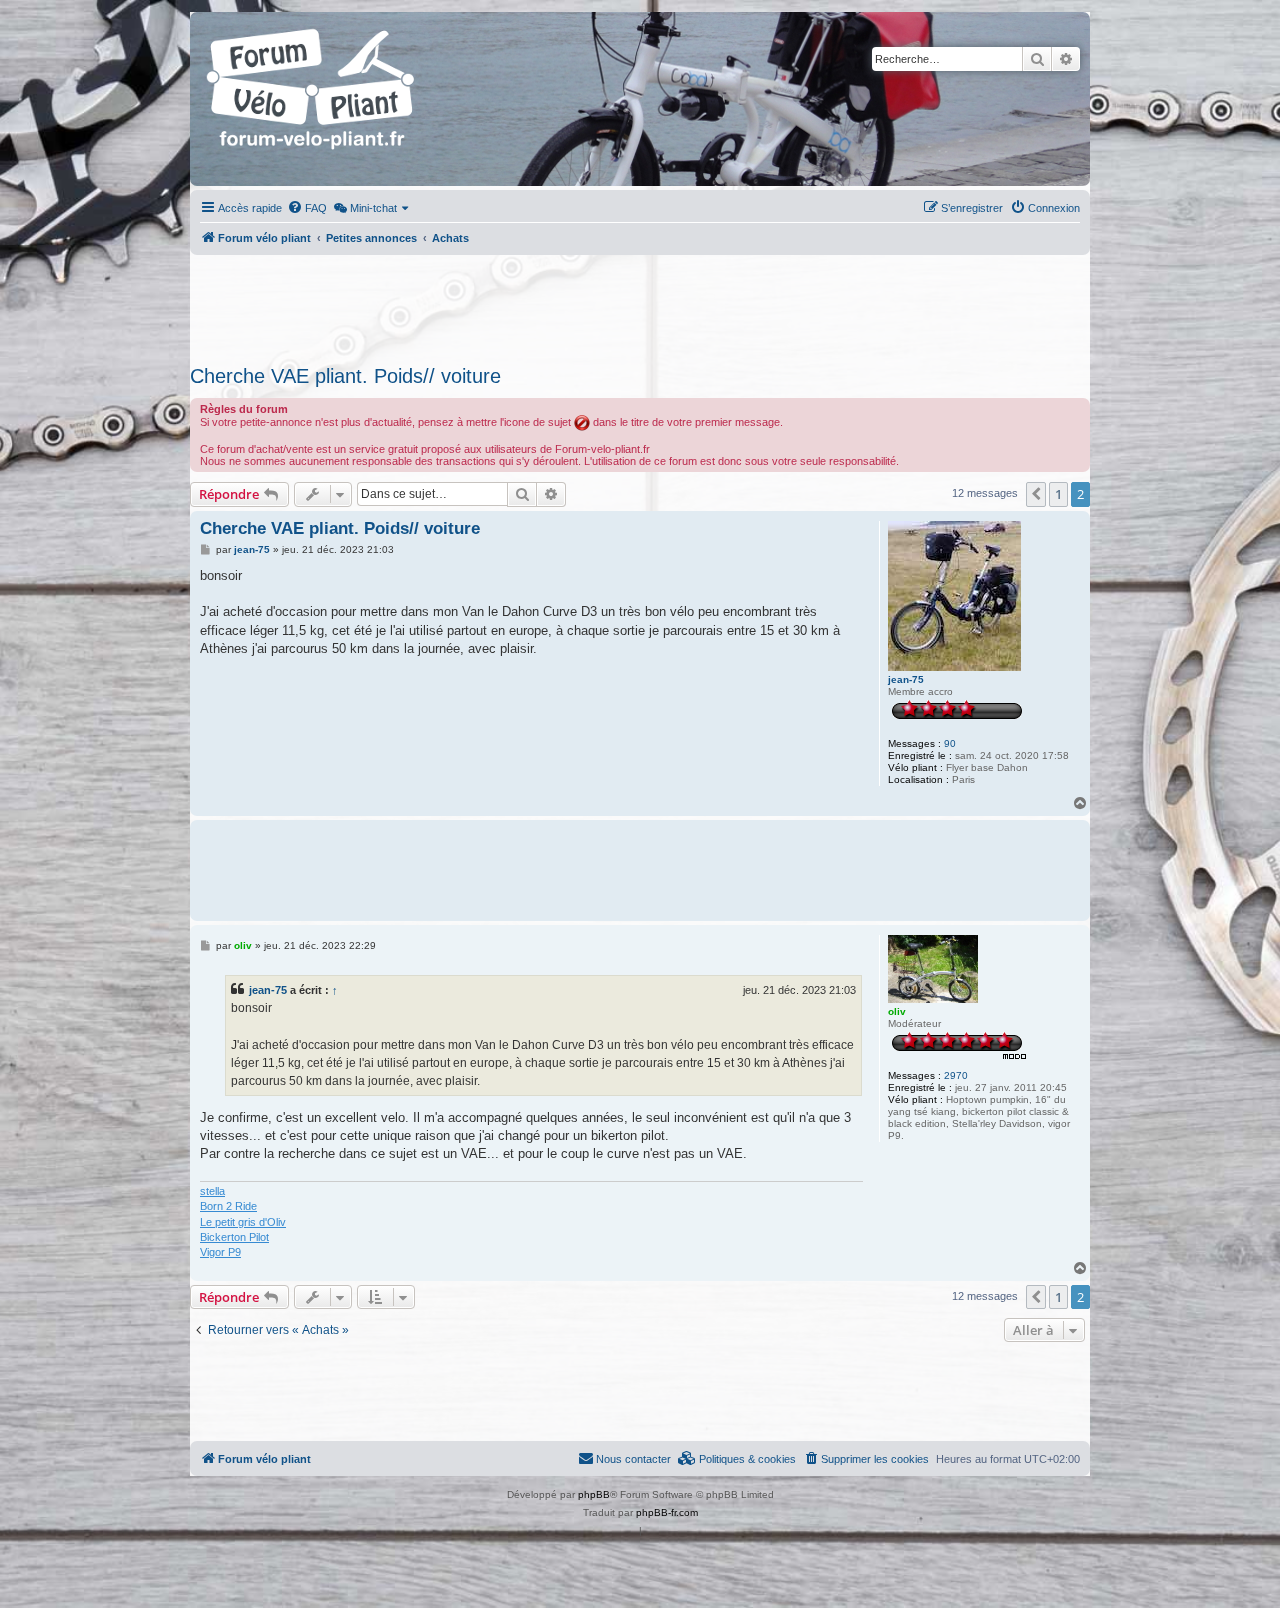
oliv (897, 1011)
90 (950, 743)
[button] (1036, 494)
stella (212, 1191)
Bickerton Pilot (234, 1237)
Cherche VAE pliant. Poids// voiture (345, 376)
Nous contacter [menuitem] (633, 1459)
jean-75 (906, 679)
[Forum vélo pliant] (312, 99)
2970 (956, 1075)
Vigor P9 (220, 1252)
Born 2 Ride (228, 1206)
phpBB (594, 1494)
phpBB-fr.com (667, 1512)
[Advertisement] (640, 304)
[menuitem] (307, 208)
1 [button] (1058, 494)
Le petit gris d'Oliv (243, 1222)
